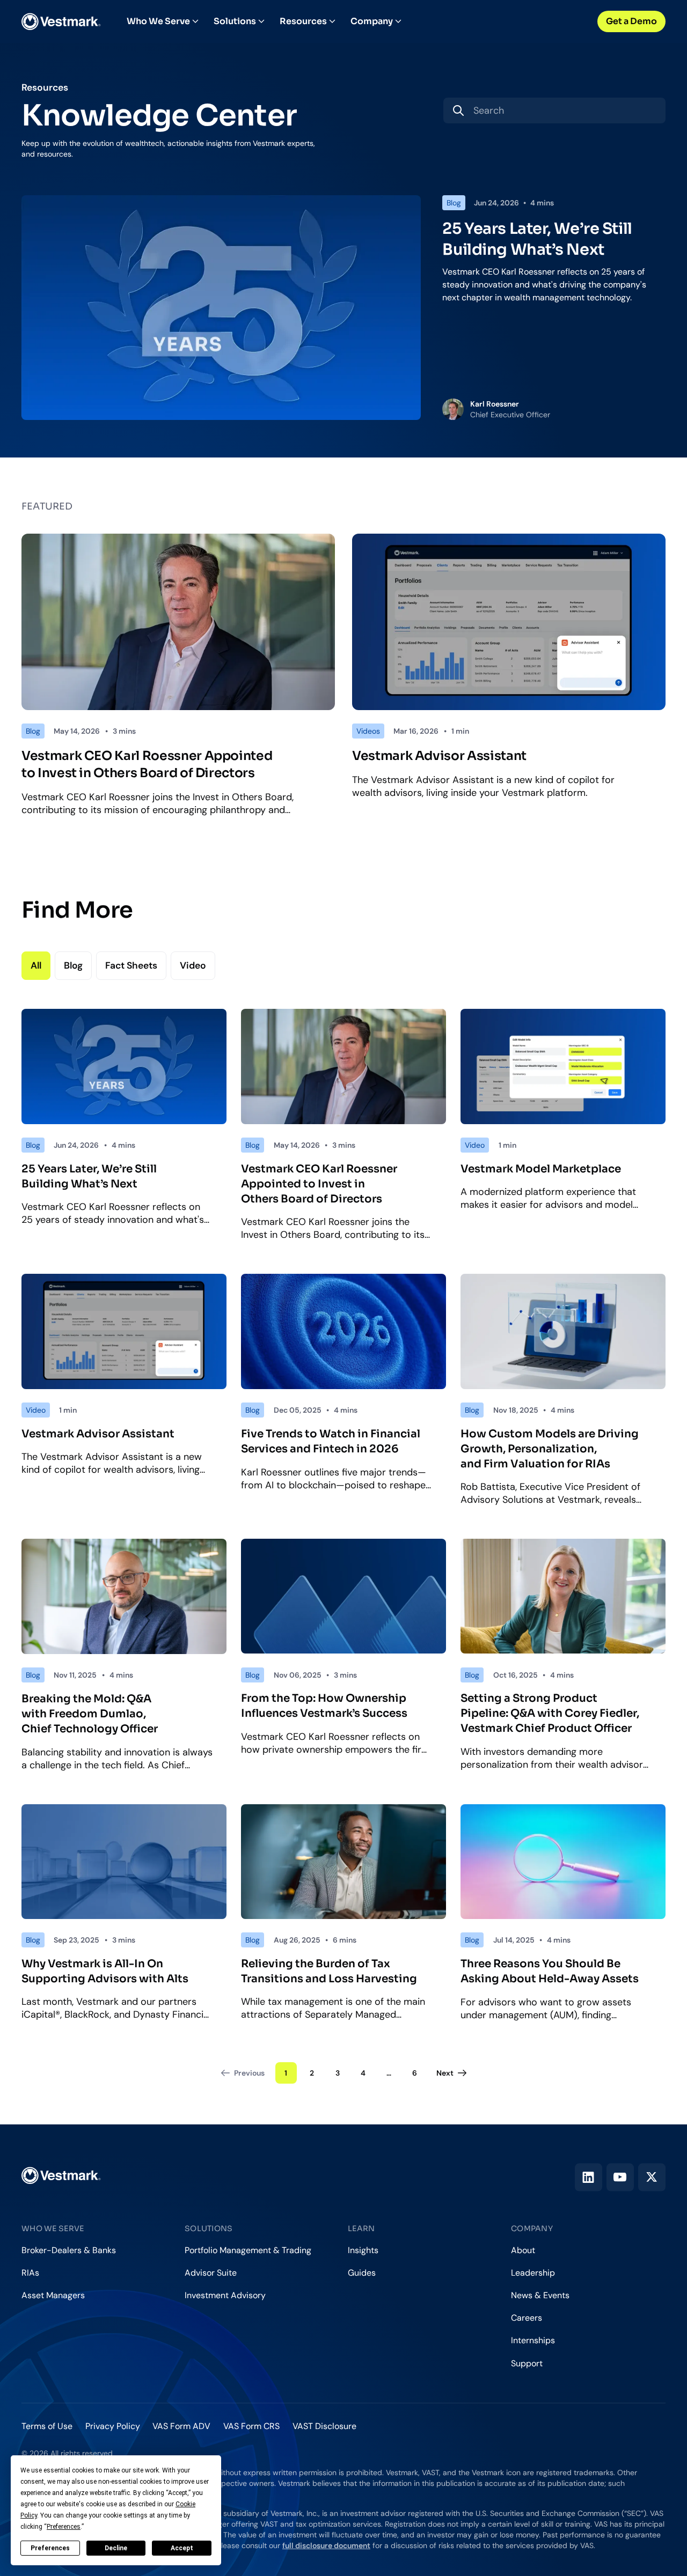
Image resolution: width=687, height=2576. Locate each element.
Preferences (50, 2548)
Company (372, 21)
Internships (533, 2340)
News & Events (540, 2295)
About (523, 2250)
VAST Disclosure (324, 2426)
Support (527, 2363)
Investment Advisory (225, 2295)
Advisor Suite (211, 2273)
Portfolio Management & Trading (248, 2250)
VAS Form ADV (181, 2426)
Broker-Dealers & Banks (69, 2250)
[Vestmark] (61, 21)
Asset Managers (53, 2295)
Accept (182, 2548)
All (36, 965)
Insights (363, 2250)
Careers (527, 2318)
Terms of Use (47, 2426)
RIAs (30, 2273)
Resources (303, 21)
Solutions (235, 21)
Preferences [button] (64, 2527)
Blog (73, 965)
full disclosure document (326, 2545)
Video (193, 965)
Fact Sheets (131, 965)
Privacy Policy (113, 2426)
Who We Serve (158, 21)
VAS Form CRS (251, 2426)
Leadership (533, 2273)
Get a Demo (631, 21)
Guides (362, 2273)
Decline (116, 2548)
